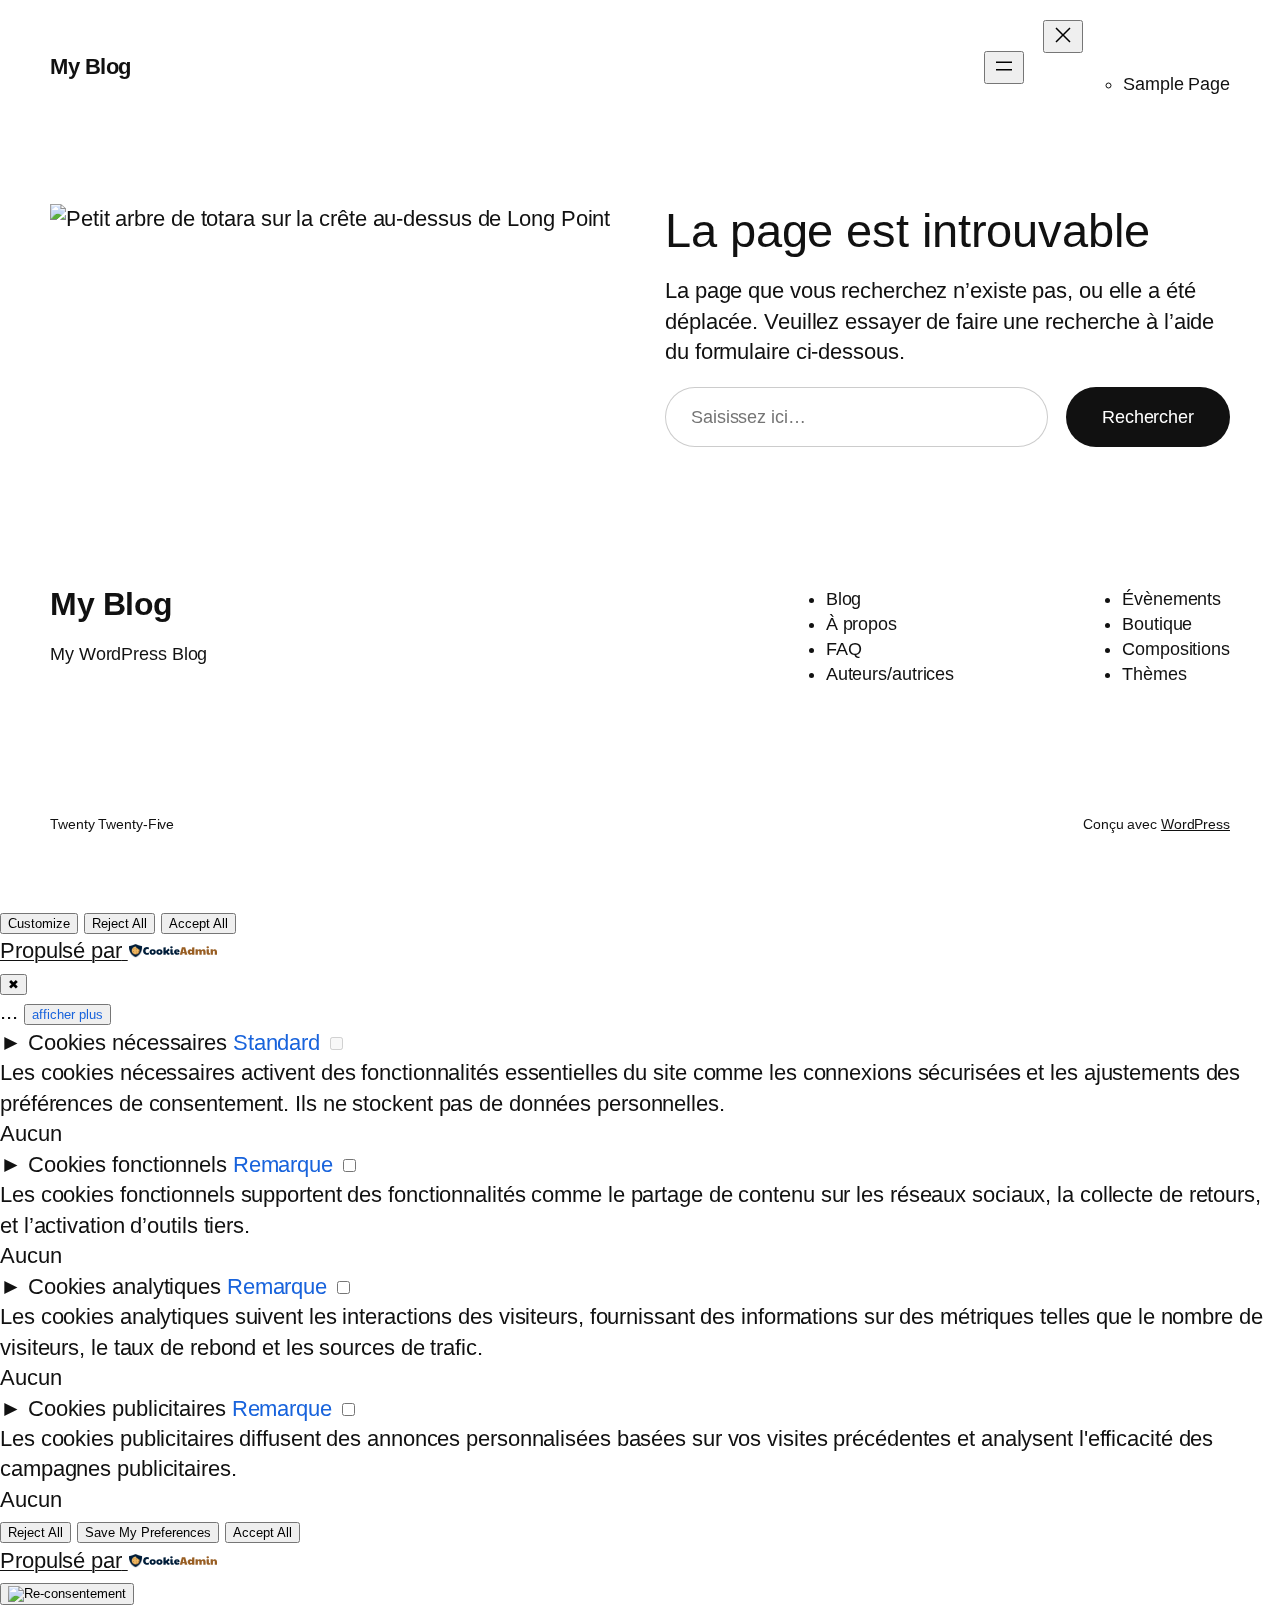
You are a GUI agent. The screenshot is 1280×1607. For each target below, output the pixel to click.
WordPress (1195, 824)
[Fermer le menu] (1063, 36)
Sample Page (1176, 84)
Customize (39, 923)
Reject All (119, 923)
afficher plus (67, 1014)
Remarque (283, 1164)
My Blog (90, 66)
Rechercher (1148, 417)
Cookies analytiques (124, 1286)
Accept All (198, 923)
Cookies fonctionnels (127, 1164)
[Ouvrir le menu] (1004, 67)
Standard (276, 1042)
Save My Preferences (148, 1532)
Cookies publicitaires (127, 1408)
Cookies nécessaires (127, 1042)
